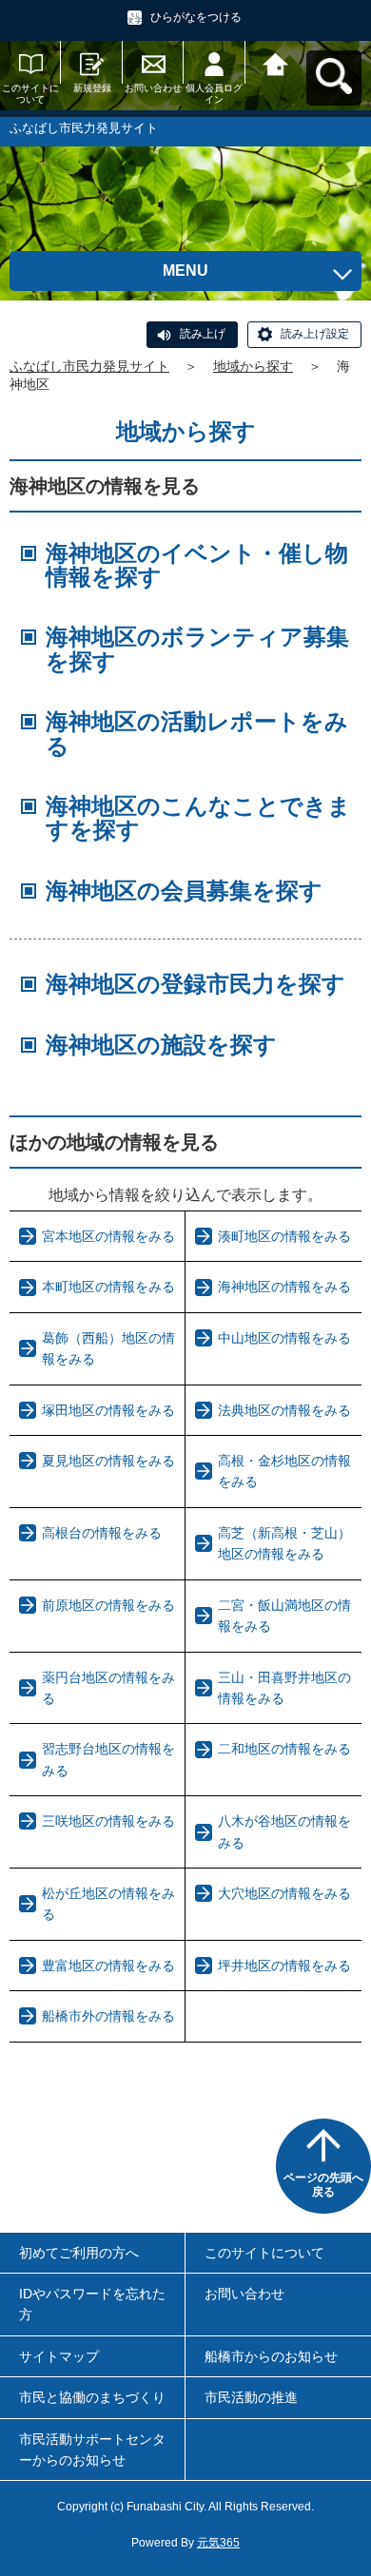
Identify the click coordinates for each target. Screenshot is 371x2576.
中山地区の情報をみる (284, 1338)
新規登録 (92, 88)
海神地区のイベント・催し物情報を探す (197, 565)
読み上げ (203, 334)
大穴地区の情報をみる (284, 1893)
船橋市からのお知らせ (271, 2356)
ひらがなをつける (196, 17)
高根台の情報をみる (102, 1533)
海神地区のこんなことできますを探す (198, 818)
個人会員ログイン (214, 94)
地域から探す (253, 366)
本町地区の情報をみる (108, 1287)
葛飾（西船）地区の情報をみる (108, 1348)
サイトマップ (59, 2356)
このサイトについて (30, 94)
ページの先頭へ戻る (323, 2185)
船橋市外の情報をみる (108, 2016)
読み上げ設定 (315, 334)
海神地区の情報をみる (284, 1287)
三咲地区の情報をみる (108, 1821)
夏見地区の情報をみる (108, 1461)
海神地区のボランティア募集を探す (197, 649)
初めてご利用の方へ (79, 2253)
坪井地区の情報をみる (284, 1966)
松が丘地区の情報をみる (108, 1904)
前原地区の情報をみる (108, 1605)
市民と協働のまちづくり (92, 2397)
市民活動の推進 (251, 2397)
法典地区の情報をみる (284, 1410)
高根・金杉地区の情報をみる (284, 1471)
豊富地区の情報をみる (108, 1966)
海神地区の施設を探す (161, 1045)
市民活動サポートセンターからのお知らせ (92, 2450)
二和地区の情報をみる (284, 1749)
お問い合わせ (153, 88)
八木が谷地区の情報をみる (284, 1831)
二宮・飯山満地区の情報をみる (284, 1616)
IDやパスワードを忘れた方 (92, 2304)
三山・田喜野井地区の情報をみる (284, 1688)
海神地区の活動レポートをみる (197, 733)
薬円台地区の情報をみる (108, 1688)
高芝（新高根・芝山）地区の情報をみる (284, 1543)
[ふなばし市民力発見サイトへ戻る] (276, 62)
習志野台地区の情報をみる (108, 1759)
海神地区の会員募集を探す (184, 891)
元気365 (218, 2543)
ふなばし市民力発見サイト (89, 366)
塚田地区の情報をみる (108, 1410)
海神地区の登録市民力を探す (195, 984)
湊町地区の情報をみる (284, 1236)
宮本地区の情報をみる (108, 1236)
